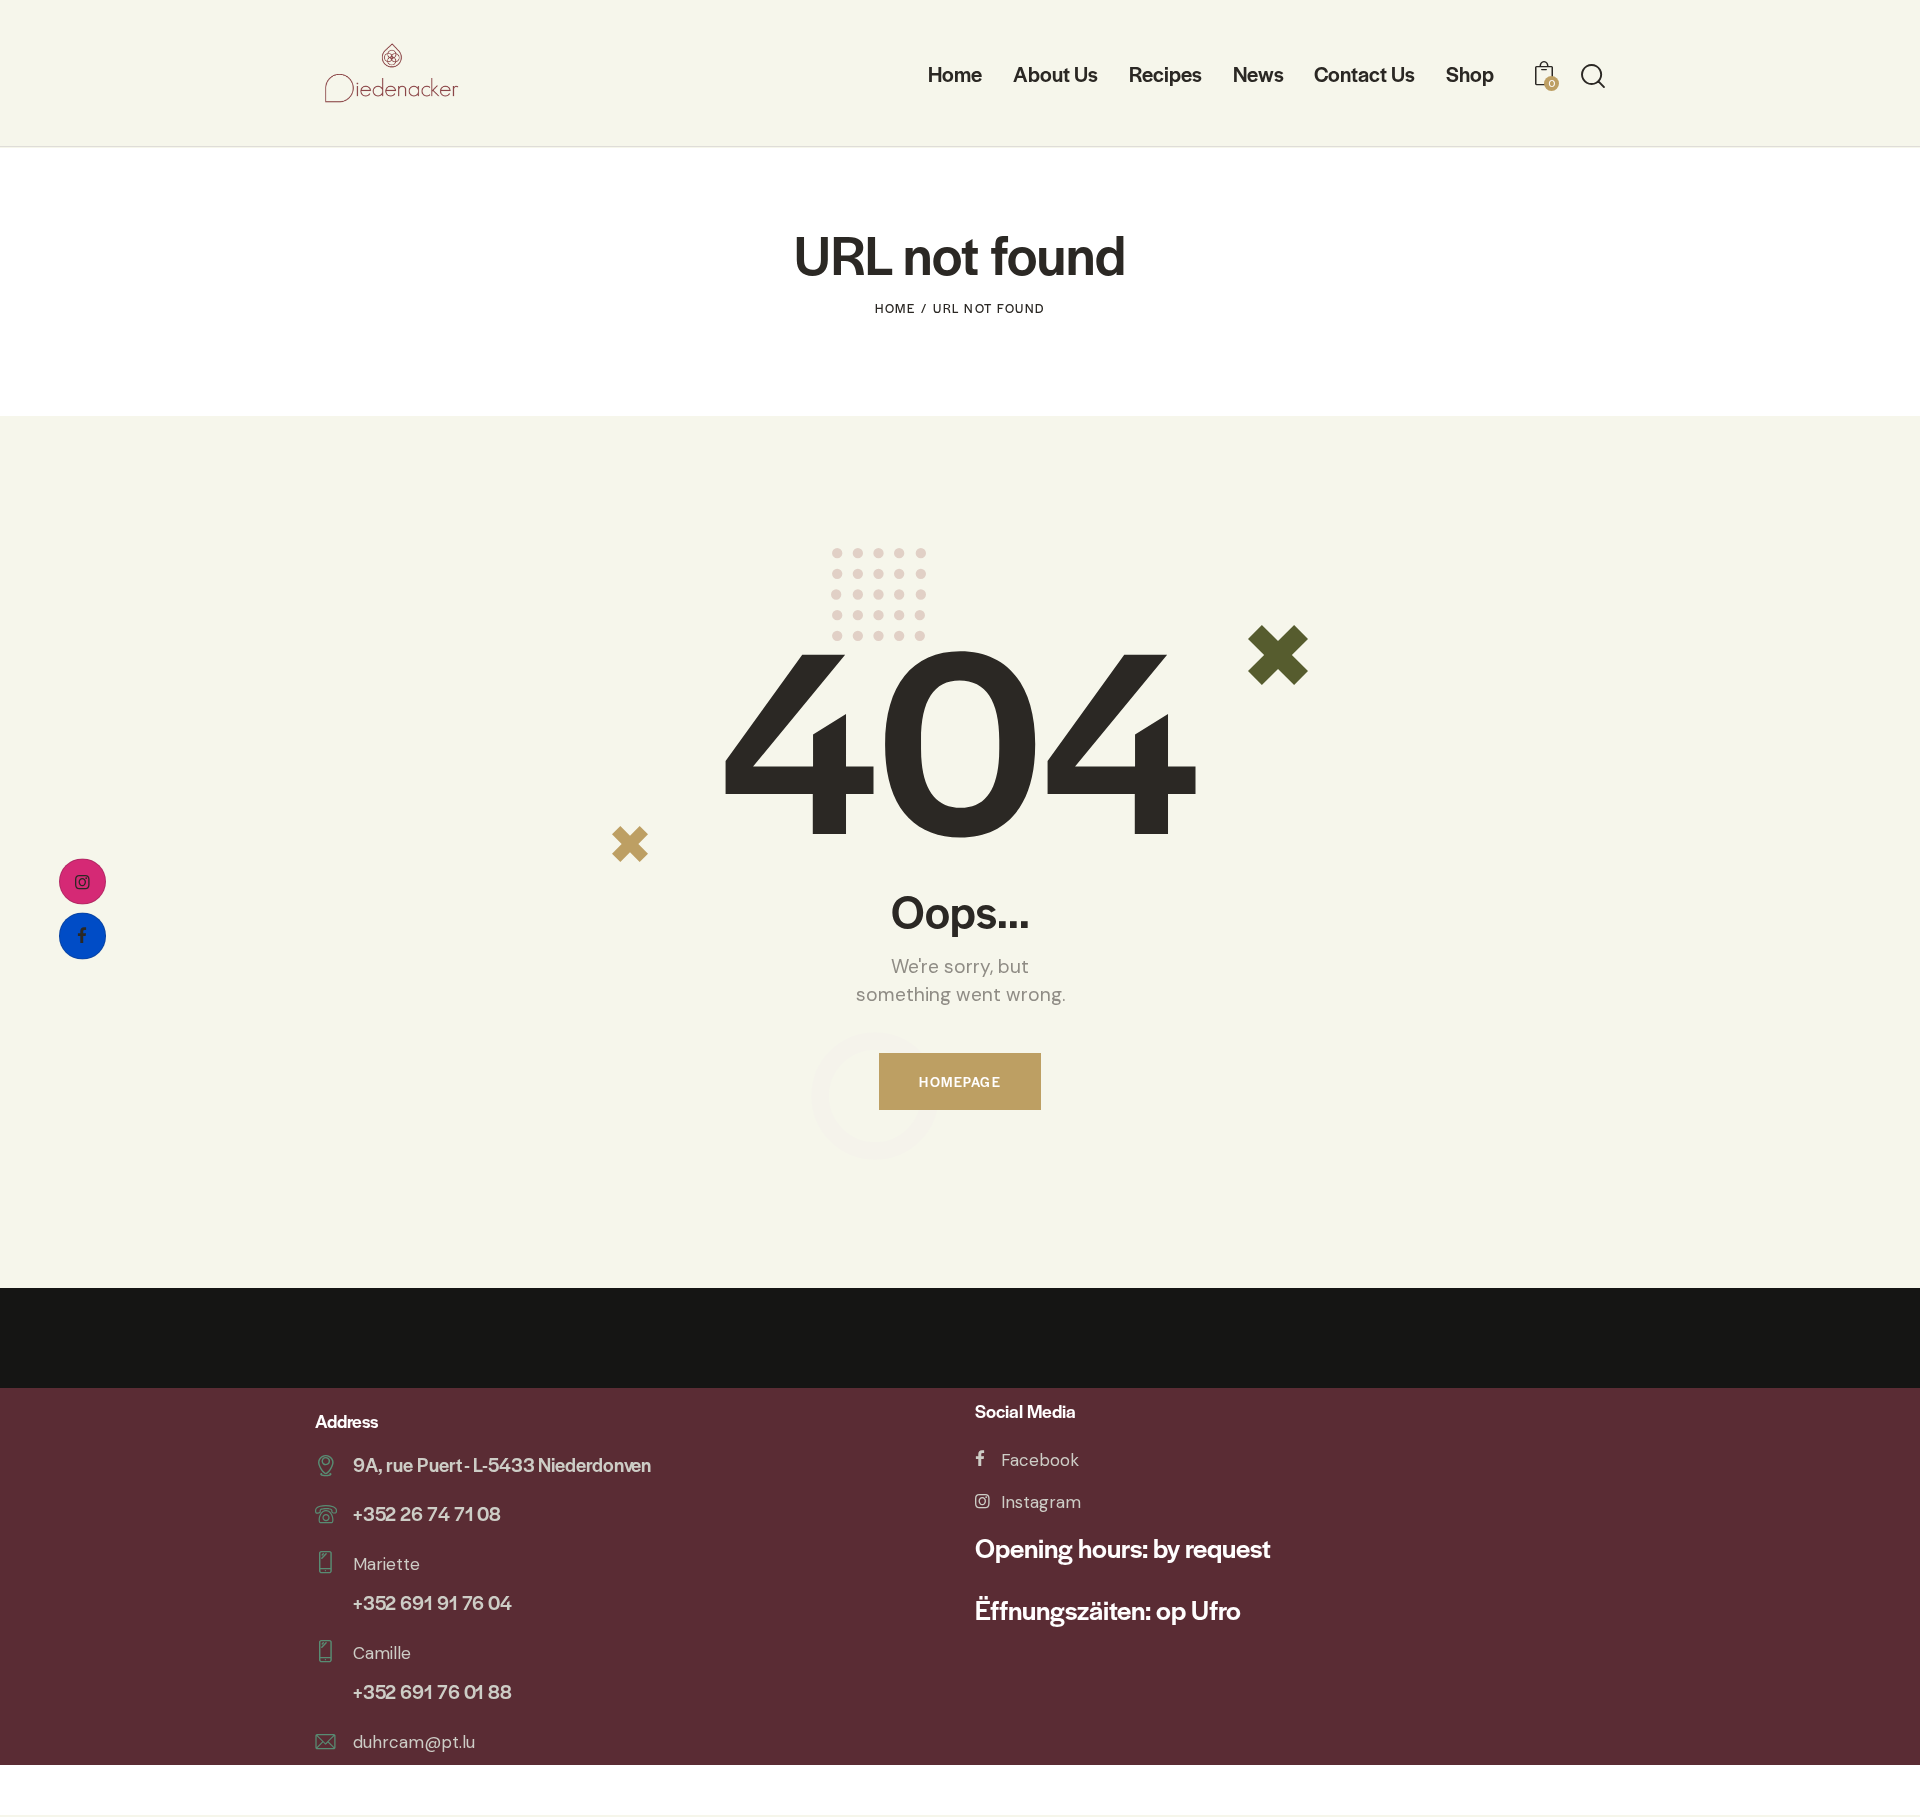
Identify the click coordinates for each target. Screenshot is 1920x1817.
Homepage (960, 1081)
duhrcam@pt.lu (414, 1742)
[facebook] (82, 936)
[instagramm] (82, 881)
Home (895, 308)
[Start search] (1593, 76)
